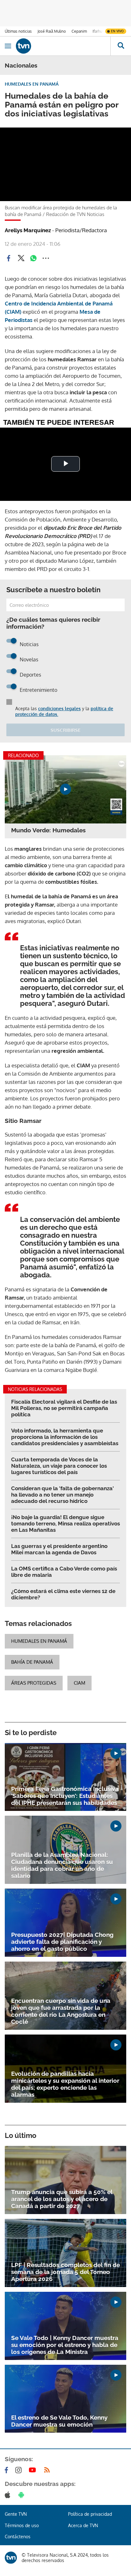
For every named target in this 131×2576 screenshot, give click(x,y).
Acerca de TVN (83, 2525)
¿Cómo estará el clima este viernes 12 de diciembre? (63, 1594)
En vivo (117, 31)
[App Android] (23, 2495)
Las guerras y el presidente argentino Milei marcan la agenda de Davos (59, 1549)
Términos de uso (22, 2525)
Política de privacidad (90, 2514)
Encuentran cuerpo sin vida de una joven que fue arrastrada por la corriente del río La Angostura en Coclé (61, 2011)
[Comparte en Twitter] (21, 258)
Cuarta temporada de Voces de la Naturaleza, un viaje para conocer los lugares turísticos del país (59, 1466)
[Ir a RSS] (48, 2470)
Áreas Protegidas (34, 1683)
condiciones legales (59, 708)
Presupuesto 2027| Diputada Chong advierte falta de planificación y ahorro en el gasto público (62, 1942)
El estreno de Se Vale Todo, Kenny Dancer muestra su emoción (59, 2421)
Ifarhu (97, 31)
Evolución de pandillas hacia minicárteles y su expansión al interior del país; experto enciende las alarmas (65, 2084)
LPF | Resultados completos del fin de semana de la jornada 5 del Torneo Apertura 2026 (65, 2272)
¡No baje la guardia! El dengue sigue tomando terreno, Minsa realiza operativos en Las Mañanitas (65, 1524)
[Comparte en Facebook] (9, 258)
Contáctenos (18, 2537)
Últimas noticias (18, 31)
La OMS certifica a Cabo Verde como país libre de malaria (64, 1572)
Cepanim (79, 31)
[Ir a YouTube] (34, 2470)
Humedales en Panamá (39, 1641)
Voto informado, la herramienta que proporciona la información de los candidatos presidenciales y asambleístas (65, 1437)
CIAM (79, 1683)
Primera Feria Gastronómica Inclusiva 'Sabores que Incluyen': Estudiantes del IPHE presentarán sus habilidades (65, 1796)
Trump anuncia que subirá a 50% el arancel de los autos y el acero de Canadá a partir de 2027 (62, 2199)
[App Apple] (9, 2495)
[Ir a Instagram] (20, 2470)
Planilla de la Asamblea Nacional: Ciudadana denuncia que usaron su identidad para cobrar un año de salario (62, 1865)
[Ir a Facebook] (8, 2470)
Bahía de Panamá (32, 1662)
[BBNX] (11, 2558)
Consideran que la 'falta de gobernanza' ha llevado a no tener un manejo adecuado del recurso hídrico (62, 1495)
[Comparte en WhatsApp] (33, 258)
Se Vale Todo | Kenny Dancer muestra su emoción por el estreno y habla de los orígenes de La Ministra (65, 2345)
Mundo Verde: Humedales (48, 830)
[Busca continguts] (121, 46)
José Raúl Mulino (52, 31)
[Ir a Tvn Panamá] (63, 46)
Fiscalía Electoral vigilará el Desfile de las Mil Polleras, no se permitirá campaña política (64, 1408)
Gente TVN (16, 2514)
